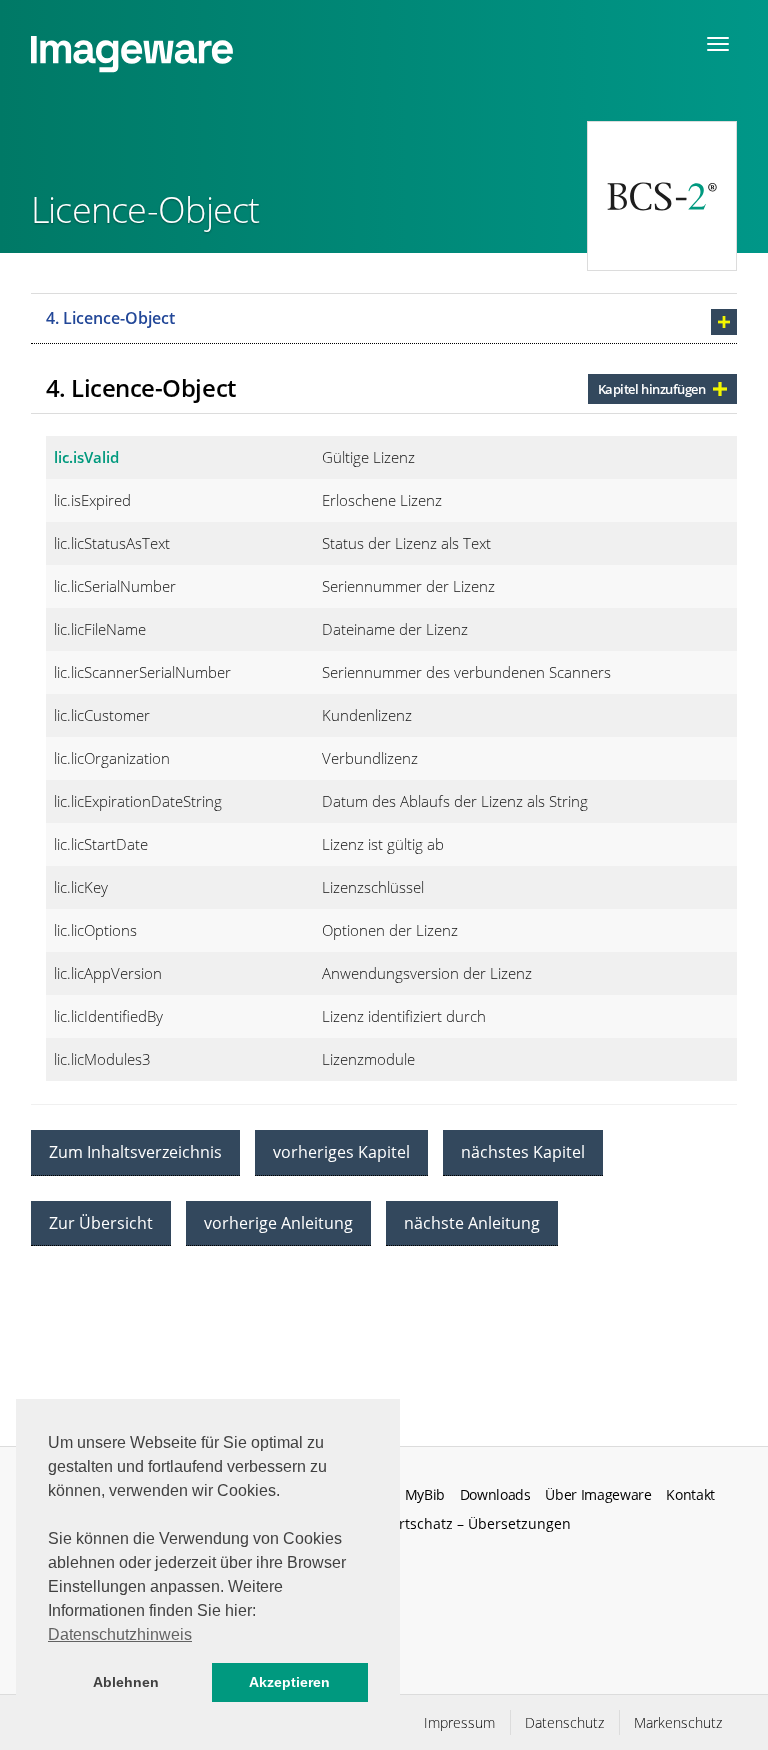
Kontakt (690, 1495)
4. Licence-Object (110, 318)
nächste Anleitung (472, 1223)
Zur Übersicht (101, 1223)
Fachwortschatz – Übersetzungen (460, 1523)
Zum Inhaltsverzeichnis (135, 1152)
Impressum (459, 1722)
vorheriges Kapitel (341, 1152)
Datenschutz (564, 1722)
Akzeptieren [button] (289, 1682)
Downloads (495, 1495)
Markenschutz (678, 1722)
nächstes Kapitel (523, 1152)
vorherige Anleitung (278, 1223)
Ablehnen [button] (126, 1682)
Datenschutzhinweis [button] (120, 1634)
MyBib (425, 1495)
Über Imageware (598, 1495)
